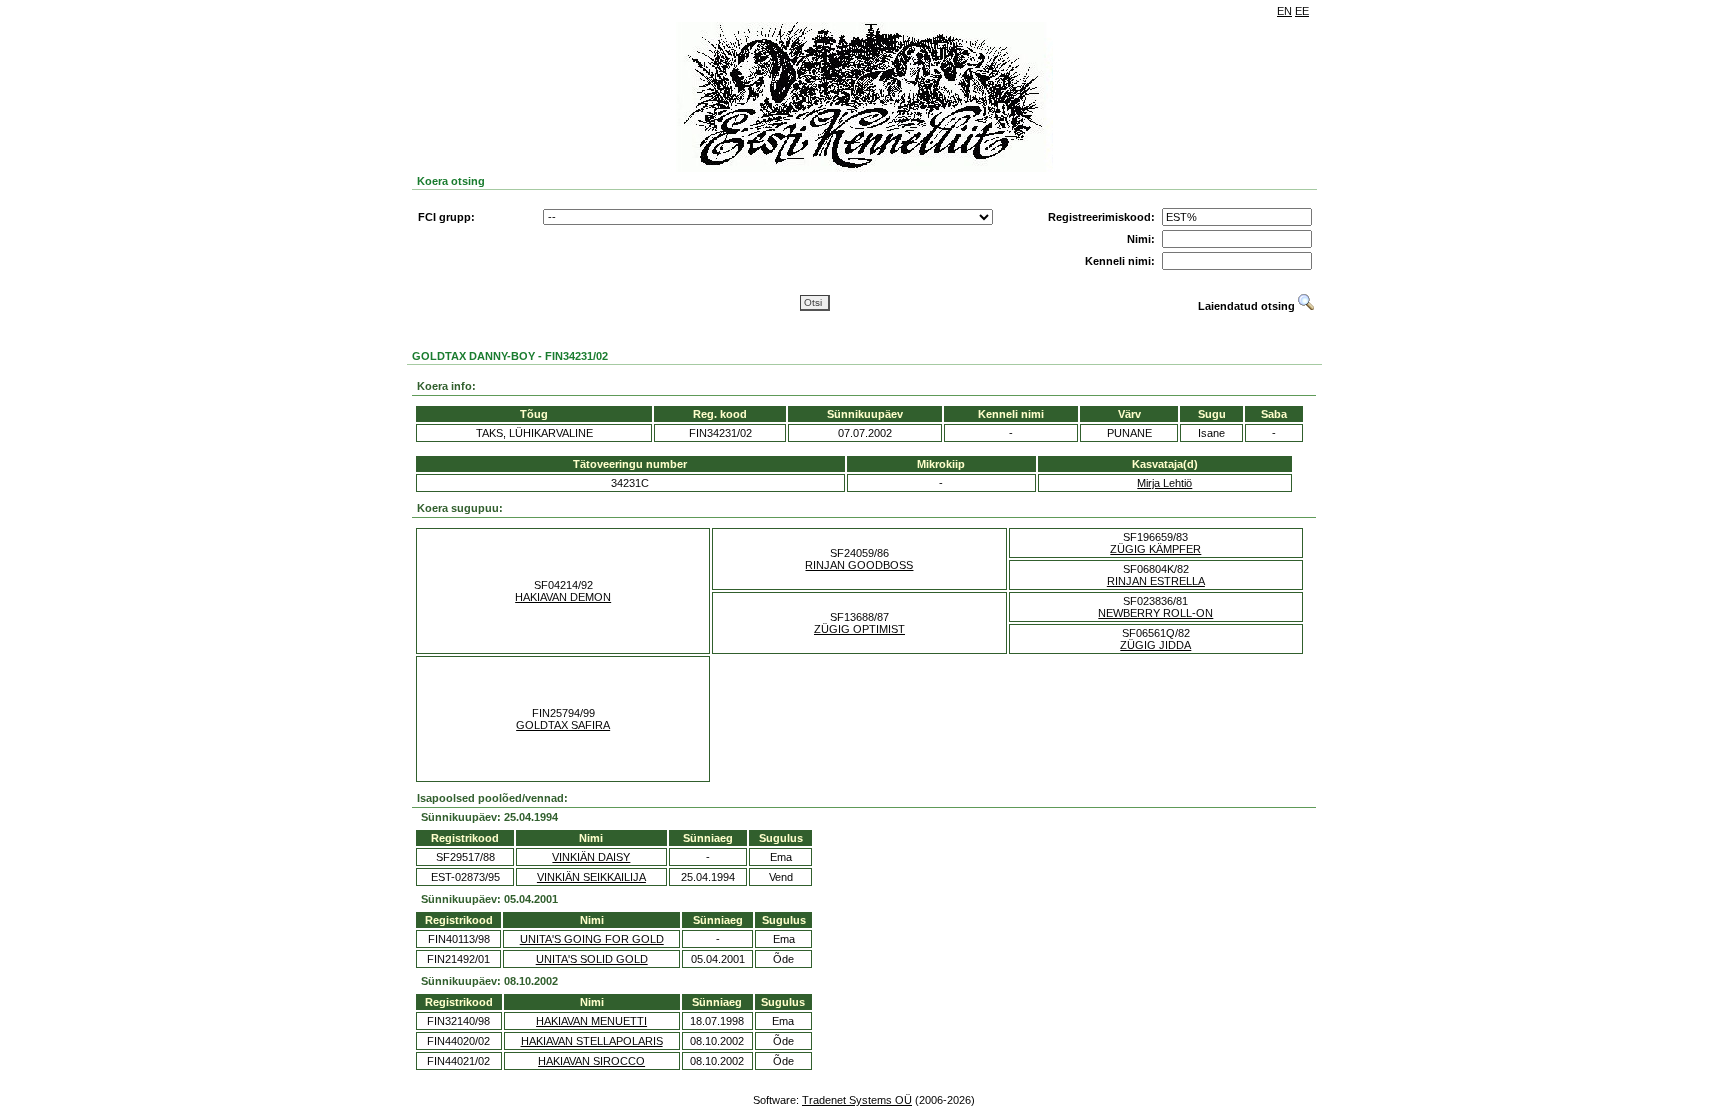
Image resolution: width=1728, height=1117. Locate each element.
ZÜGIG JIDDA (1155, 645)
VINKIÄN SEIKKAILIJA (591, 877)
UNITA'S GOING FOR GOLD (592, 939)
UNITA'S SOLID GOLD (592, 959)
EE (1302, 11)
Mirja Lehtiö (1164, 483)
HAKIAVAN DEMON (563, 597)
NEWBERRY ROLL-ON (1155, 613)
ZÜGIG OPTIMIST (859, 629)
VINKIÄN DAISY (591, 857)
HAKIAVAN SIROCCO (591, 1061)
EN (1284, 11)
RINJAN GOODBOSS (859, 565)
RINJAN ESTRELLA (1156, 581)
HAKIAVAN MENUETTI (591, 1021)
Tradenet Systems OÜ (857, 1100)
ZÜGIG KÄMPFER (1155, 549)
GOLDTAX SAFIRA (563, 725)
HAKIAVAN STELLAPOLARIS (592, 1041)
